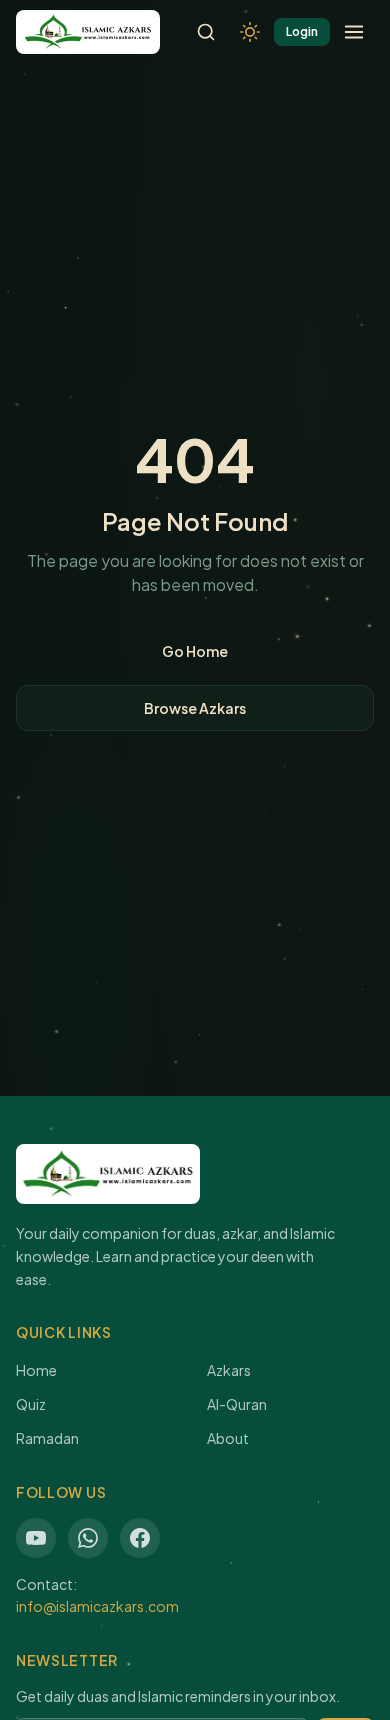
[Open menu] (354, 32)
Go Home (195, 651)
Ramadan (47, 1438)
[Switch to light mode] (250, 32)
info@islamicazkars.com (97, 1606)
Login (302, 31)
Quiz (31, 1404)
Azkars (229, 1370)
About (228, 1438)
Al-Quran (237, 1404)
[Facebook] (140, 1538)
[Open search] (206, 32)
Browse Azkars (195, 708)
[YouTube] (36, 1538)
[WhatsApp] (88, 1538)
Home (36, 1370)
